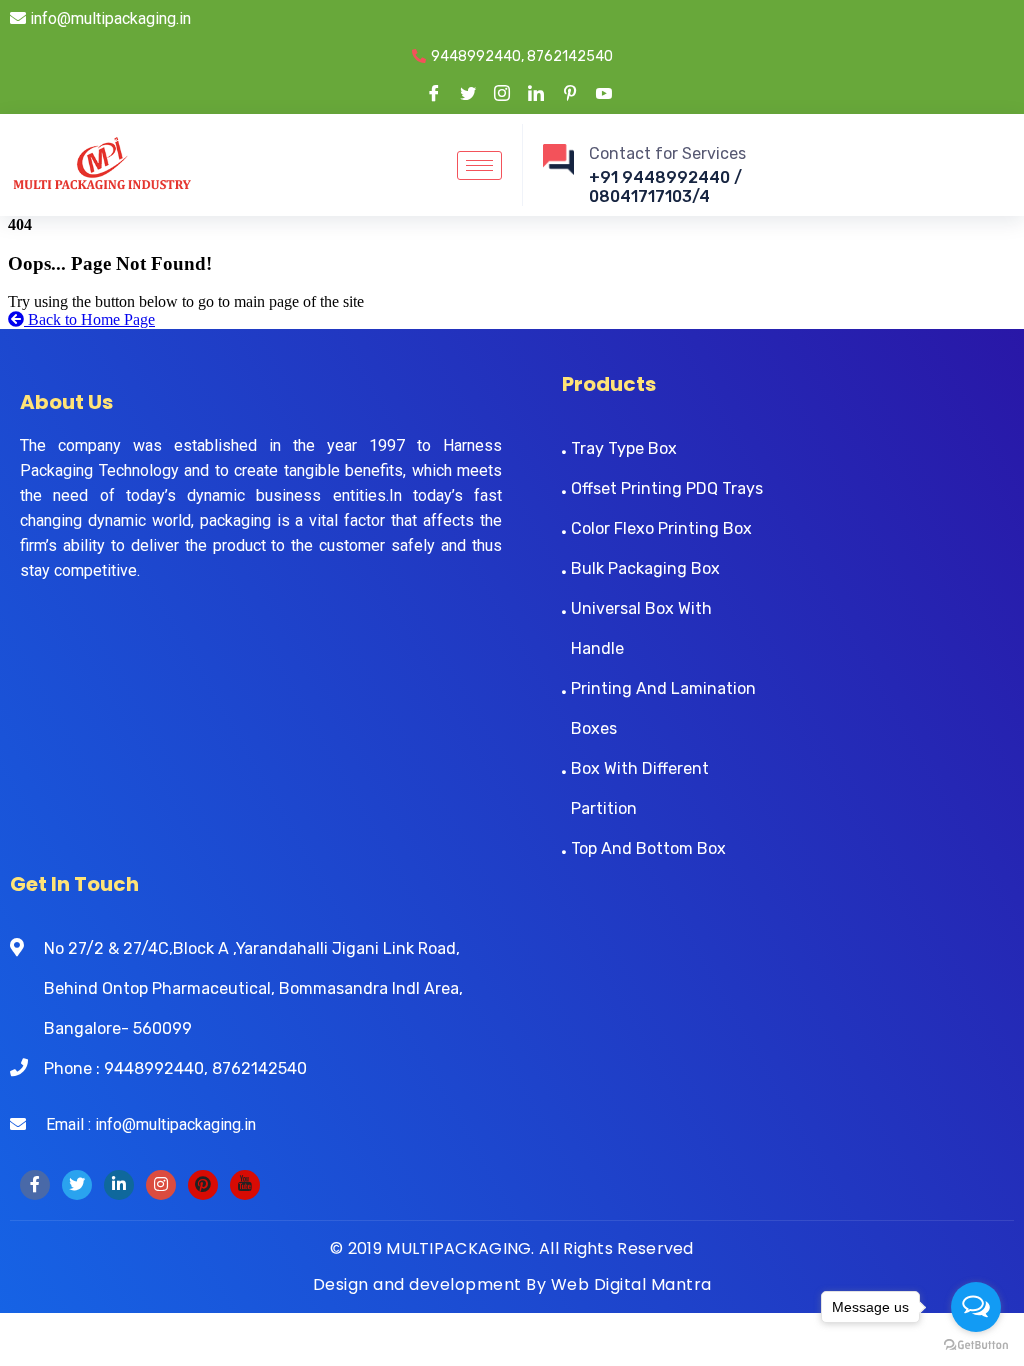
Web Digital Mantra (631, 1284)
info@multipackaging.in (108, 18)
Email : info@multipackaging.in (141, 1124)
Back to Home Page (89, 319)
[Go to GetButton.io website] (976, 1345)
